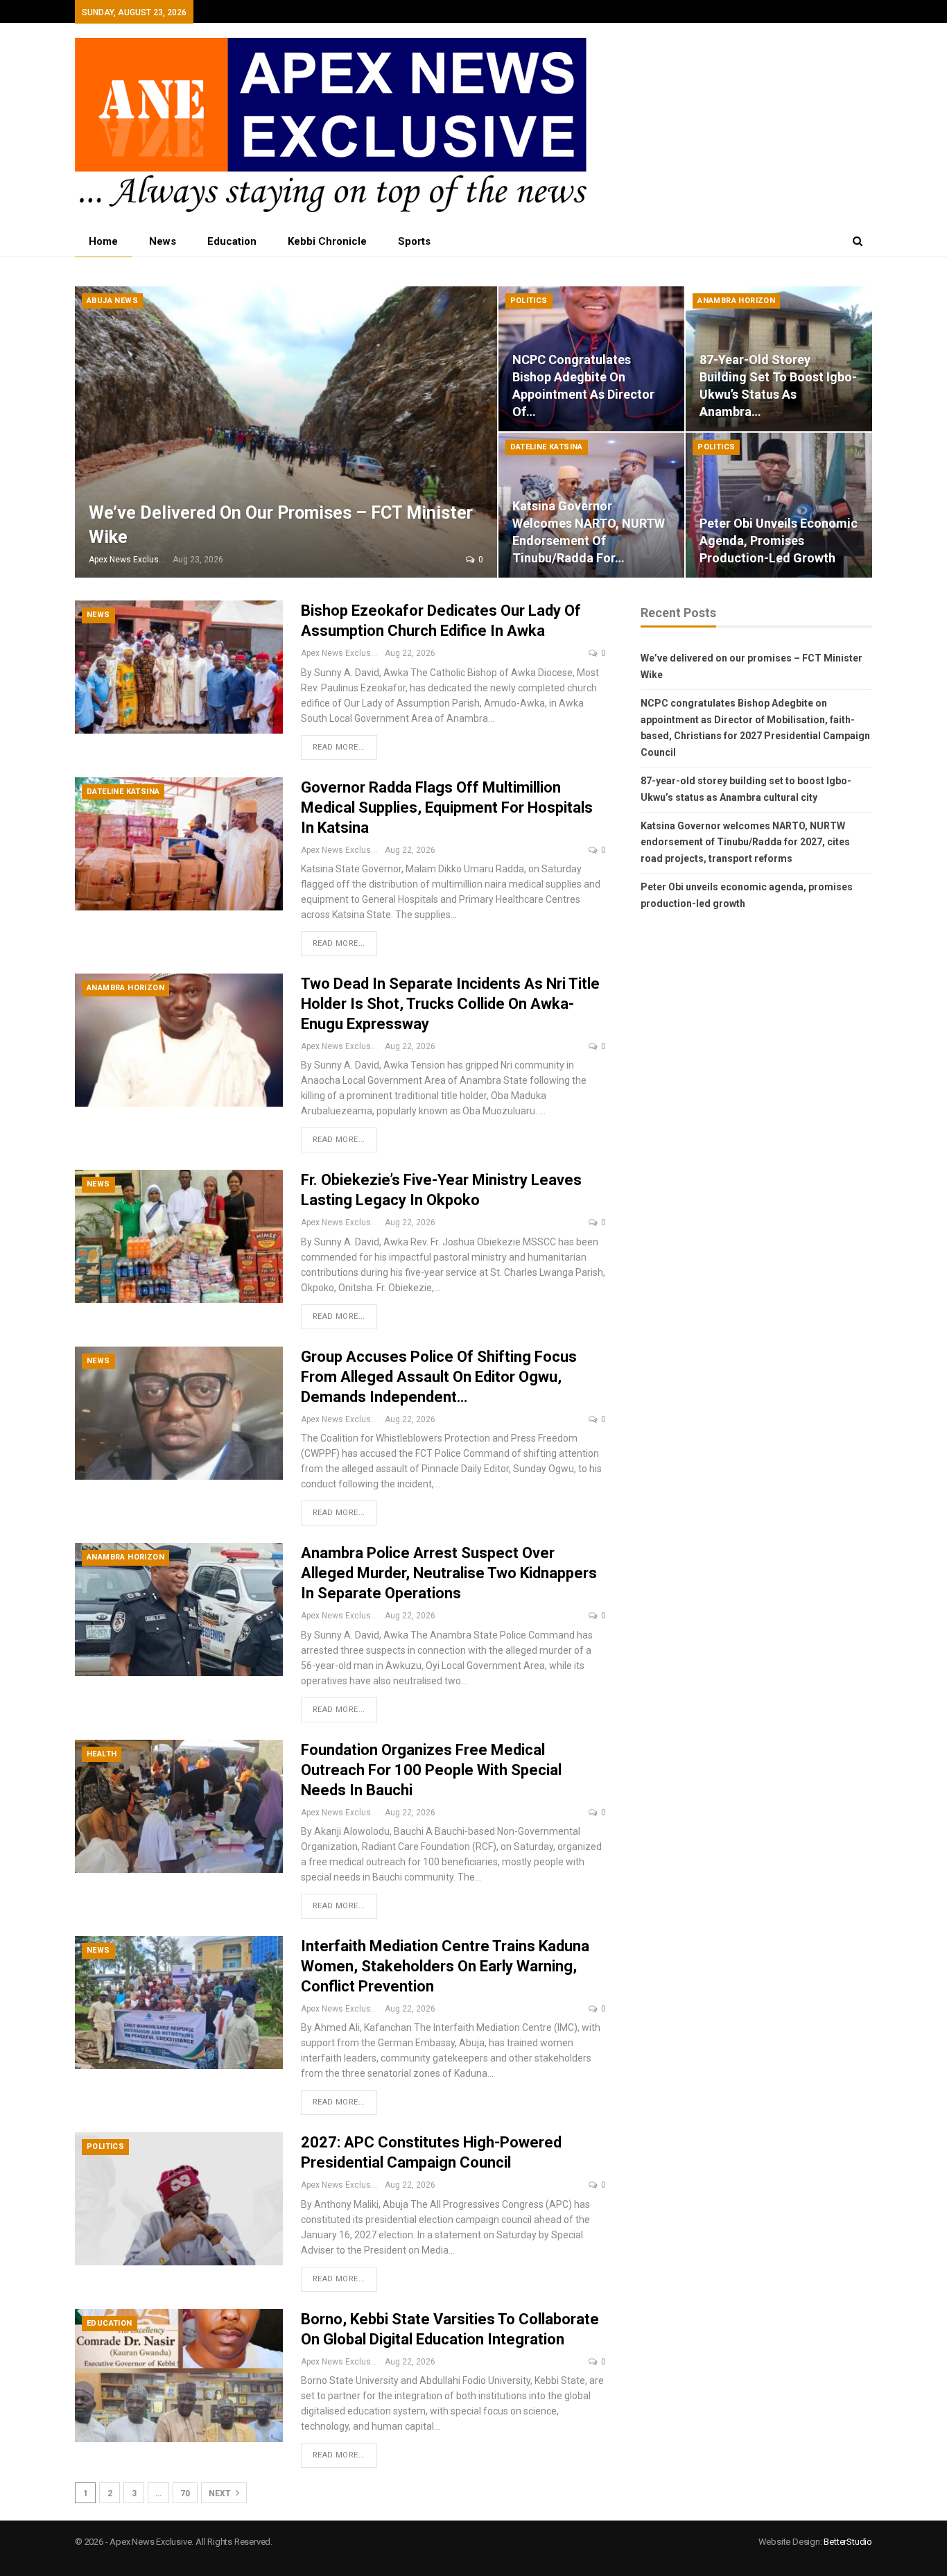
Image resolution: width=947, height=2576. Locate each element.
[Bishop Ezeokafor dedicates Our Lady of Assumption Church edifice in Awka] (179, 667)
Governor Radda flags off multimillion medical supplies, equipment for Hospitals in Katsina (447, 807)
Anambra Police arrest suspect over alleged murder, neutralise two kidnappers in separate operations (449, 1573)
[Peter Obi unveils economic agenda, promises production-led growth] (779, 505)
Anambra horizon (736, 301)
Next (221, 2493)
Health (102, 1754)
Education (232, 241)
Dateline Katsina (547, 447)
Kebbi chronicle (327, 241)
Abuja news (112, 301)
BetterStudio (848, 2542)
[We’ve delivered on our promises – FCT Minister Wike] (286, 432)
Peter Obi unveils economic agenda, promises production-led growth (779, 541)
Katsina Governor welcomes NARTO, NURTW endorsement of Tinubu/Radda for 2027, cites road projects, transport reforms (745, 842)
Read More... (339, 747)
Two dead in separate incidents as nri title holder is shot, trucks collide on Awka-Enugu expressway (450, 1004)
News (163, 241)
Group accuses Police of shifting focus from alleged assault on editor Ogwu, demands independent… (439, 1377)
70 (185, 2493)
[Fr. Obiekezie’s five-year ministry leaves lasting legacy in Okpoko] (179, 1236)
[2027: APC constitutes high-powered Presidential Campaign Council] (179, 2199)
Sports (414, 241)
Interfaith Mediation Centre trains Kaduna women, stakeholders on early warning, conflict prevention (445, 1966)
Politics (529, 301)
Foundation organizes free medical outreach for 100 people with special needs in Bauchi (431, 1770)
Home (103, 241)
